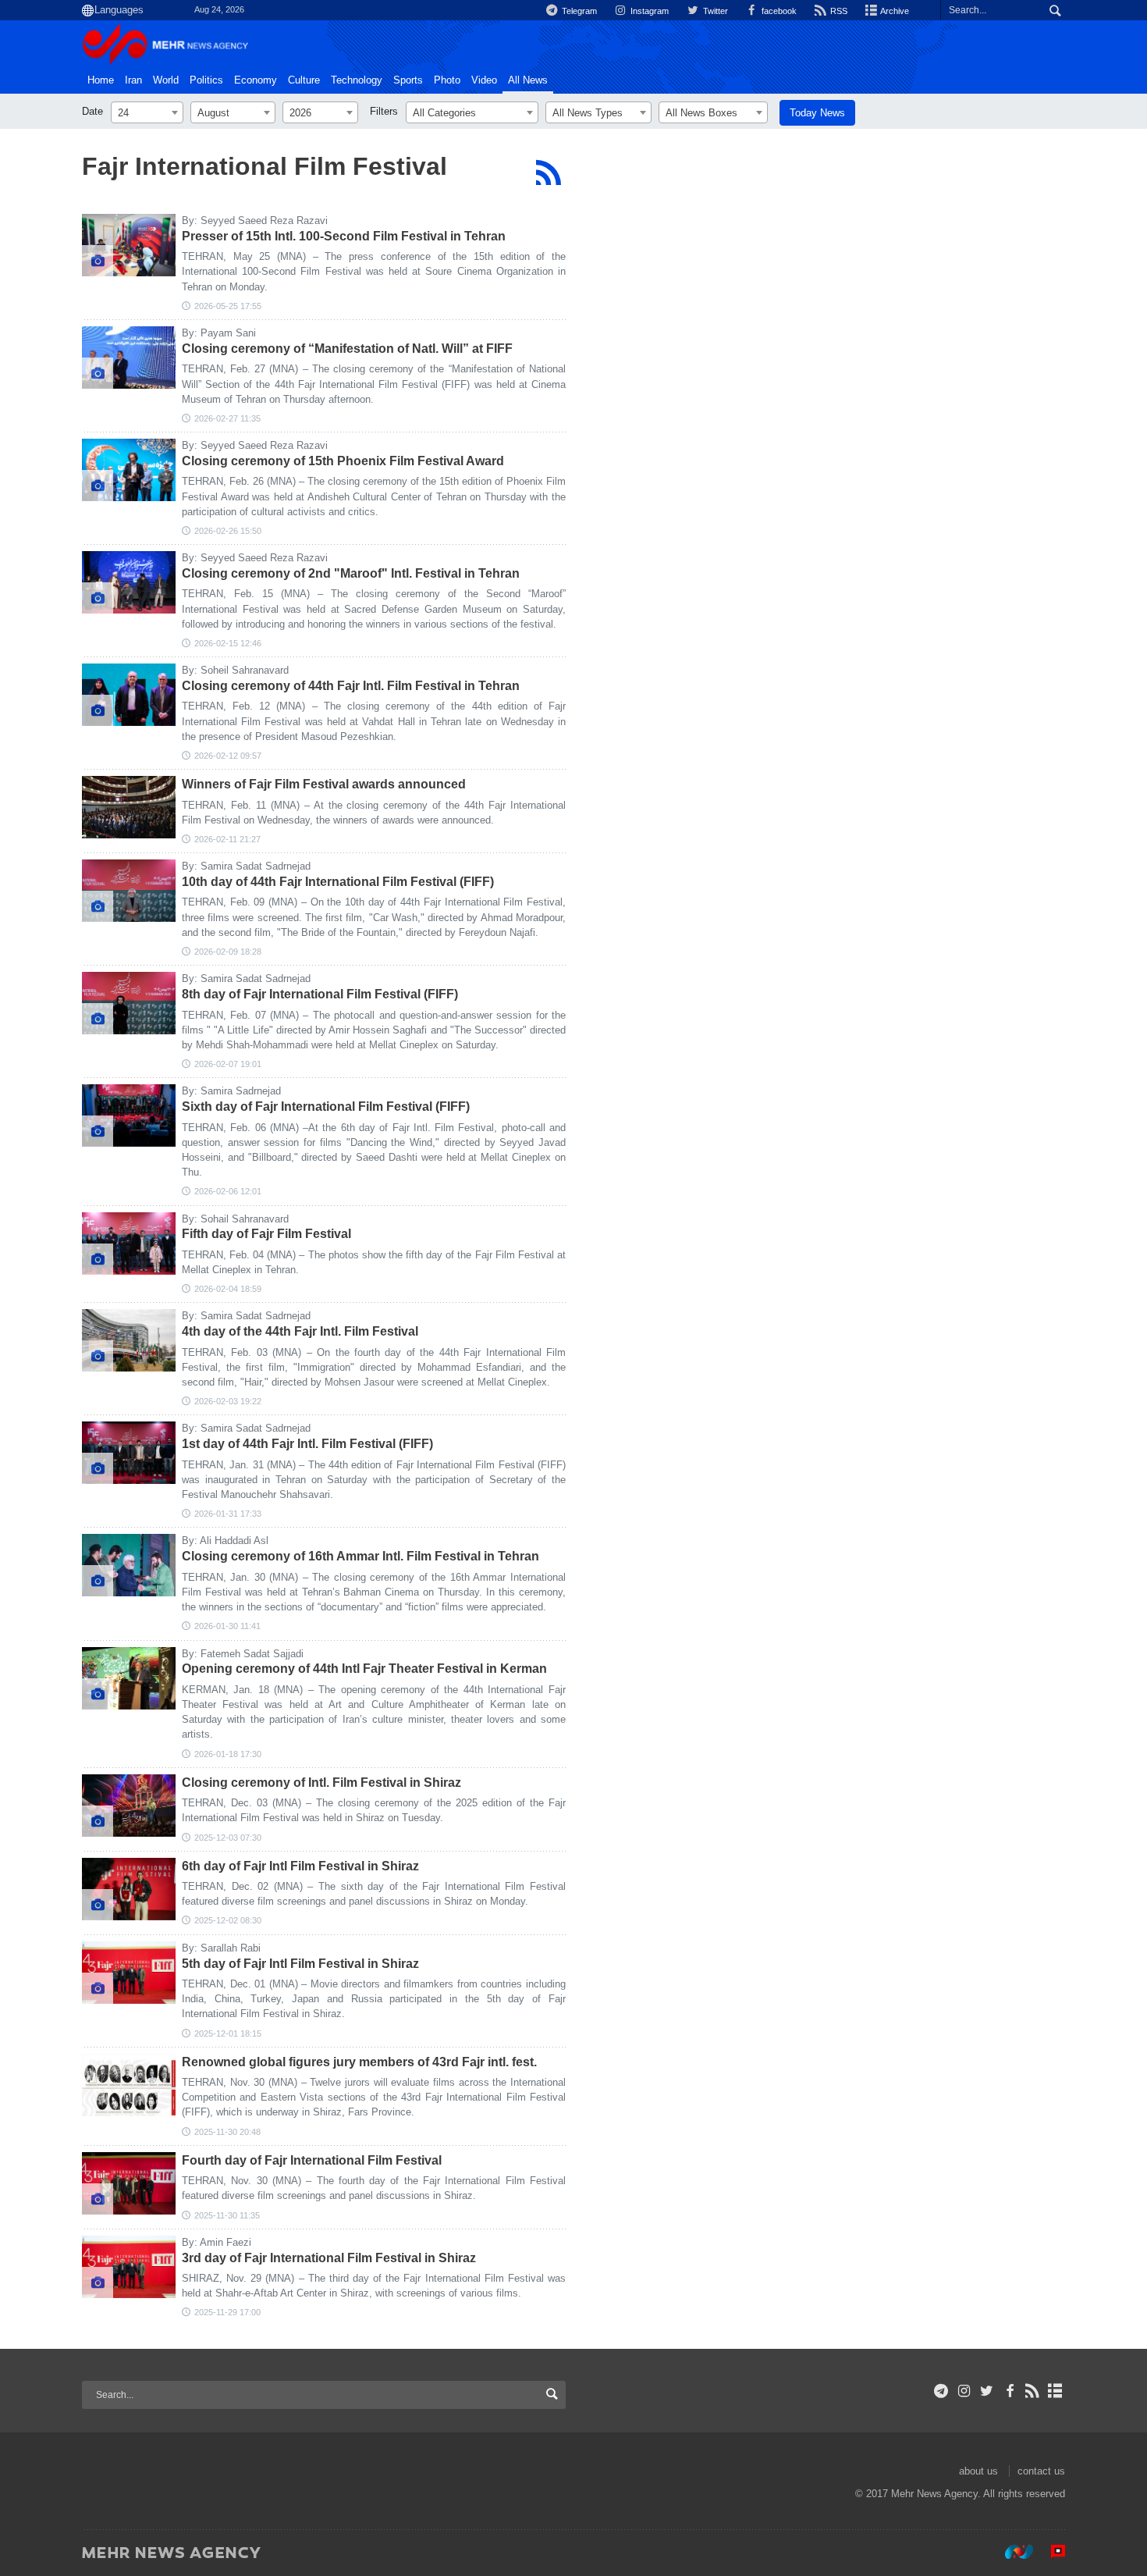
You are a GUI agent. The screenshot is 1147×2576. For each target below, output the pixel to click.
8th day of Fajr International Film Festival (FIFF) (320, 994)
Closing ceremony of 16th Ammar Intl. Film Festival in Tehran (360, 1556)
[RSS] (548, 173)
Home (101, 80)
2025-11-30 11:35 (227, 2215)
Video (484, 80)
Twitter (714, 11)
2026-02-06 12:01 (228, 1191)
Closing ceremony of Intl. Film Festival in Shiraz (321, 1783)
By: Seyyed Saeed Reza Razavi (255, 221)
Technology (357, 80)
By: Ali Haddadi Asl (225, 1541)
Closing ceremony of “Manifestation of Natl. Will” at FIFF (347, 349)
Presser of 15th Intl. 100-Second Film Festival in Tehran (344, 236)
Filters (384, 111)
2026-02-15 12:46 (228, 643)
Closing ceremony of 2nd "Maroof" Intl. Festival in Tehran (351, 573)
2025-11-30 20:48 (227, 2132)
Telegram (578, 11)
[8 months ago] (129, 1806)
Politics (206, 80)
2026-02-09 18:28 (228, 952)
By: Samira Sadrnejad (231, 1091)
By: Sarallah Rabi (221, 1948)
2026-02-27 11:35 (227, 418)
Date (92, 111)
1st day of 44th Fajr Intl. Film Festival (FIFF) (307, 1444)
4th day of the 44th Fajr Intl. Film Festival (300, 1331)
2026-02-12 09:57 (228, 756)
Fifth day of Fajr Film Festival (266, 1234)
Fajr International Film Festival (265, 166)
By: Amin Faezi (217, 2242)
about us (978, 2471)
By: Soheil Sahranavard (235, 670)
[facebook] (1009, 2391)
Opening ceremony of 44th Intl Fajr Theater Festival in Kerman (364, 1669)
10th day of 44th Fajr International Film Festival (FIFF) (338, 882)
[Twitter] (987, 2391)
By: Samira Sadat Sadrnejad (246, 866)
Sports (408, 80)
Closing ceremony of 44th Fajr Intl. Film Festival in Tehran (351, 686)
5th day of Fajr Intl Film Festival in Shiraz (300, 1964)
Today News (817, 113)
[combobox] (147, 112)
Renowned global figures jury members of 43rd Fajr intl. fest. (359, 2062)
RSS (838, 11)
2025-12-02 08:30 (228, 1920)
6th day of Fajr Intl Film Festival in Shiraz (300, 1866)
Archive (894, 11)
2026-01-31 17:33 (228, 1514)
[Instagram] (964, 2391)
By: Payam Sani (219, 333)
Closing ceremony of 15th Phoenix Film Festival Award (343, 461)
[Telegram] (941, 2391)
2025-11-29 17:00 (227, 2312)
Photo (447, 80)
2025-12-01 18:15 (228, 2033)
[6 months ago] (129, 582)
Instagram (648, 11)
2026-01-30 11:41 (227, 1626)
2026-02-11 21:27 (227, 839)
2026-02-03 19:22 (228, 1401)
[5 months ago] (129, 358)
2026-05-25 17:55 (228, 306)
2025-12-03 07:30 (228, 1838)
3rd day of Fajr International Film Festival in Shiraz (329, 2258)
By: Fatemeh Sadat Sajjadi (243, 1654)
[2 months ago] (129, 245)
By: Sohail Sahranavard (235, 1219)
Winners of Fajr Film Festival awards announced (324, 784)
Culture (304, 80)
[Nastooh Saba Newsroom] (1011, 2552)
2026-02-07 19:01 (228, 1064)
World (166, 80)
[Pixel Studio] (1050, 2552)
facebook (778, 11)
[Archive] (1055, 2391)
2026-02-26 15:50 (228, 531)
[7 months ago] (129, 1678)
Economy (256, 80)
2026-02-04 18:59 (228, 1289)
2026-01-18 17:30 (228, 1754)
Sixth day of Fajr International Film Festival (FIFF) (326, 1107)
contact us (1041, 2471)
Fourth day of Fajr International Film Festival (312, 2160)
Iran (133, 80)
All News (528, 80)
